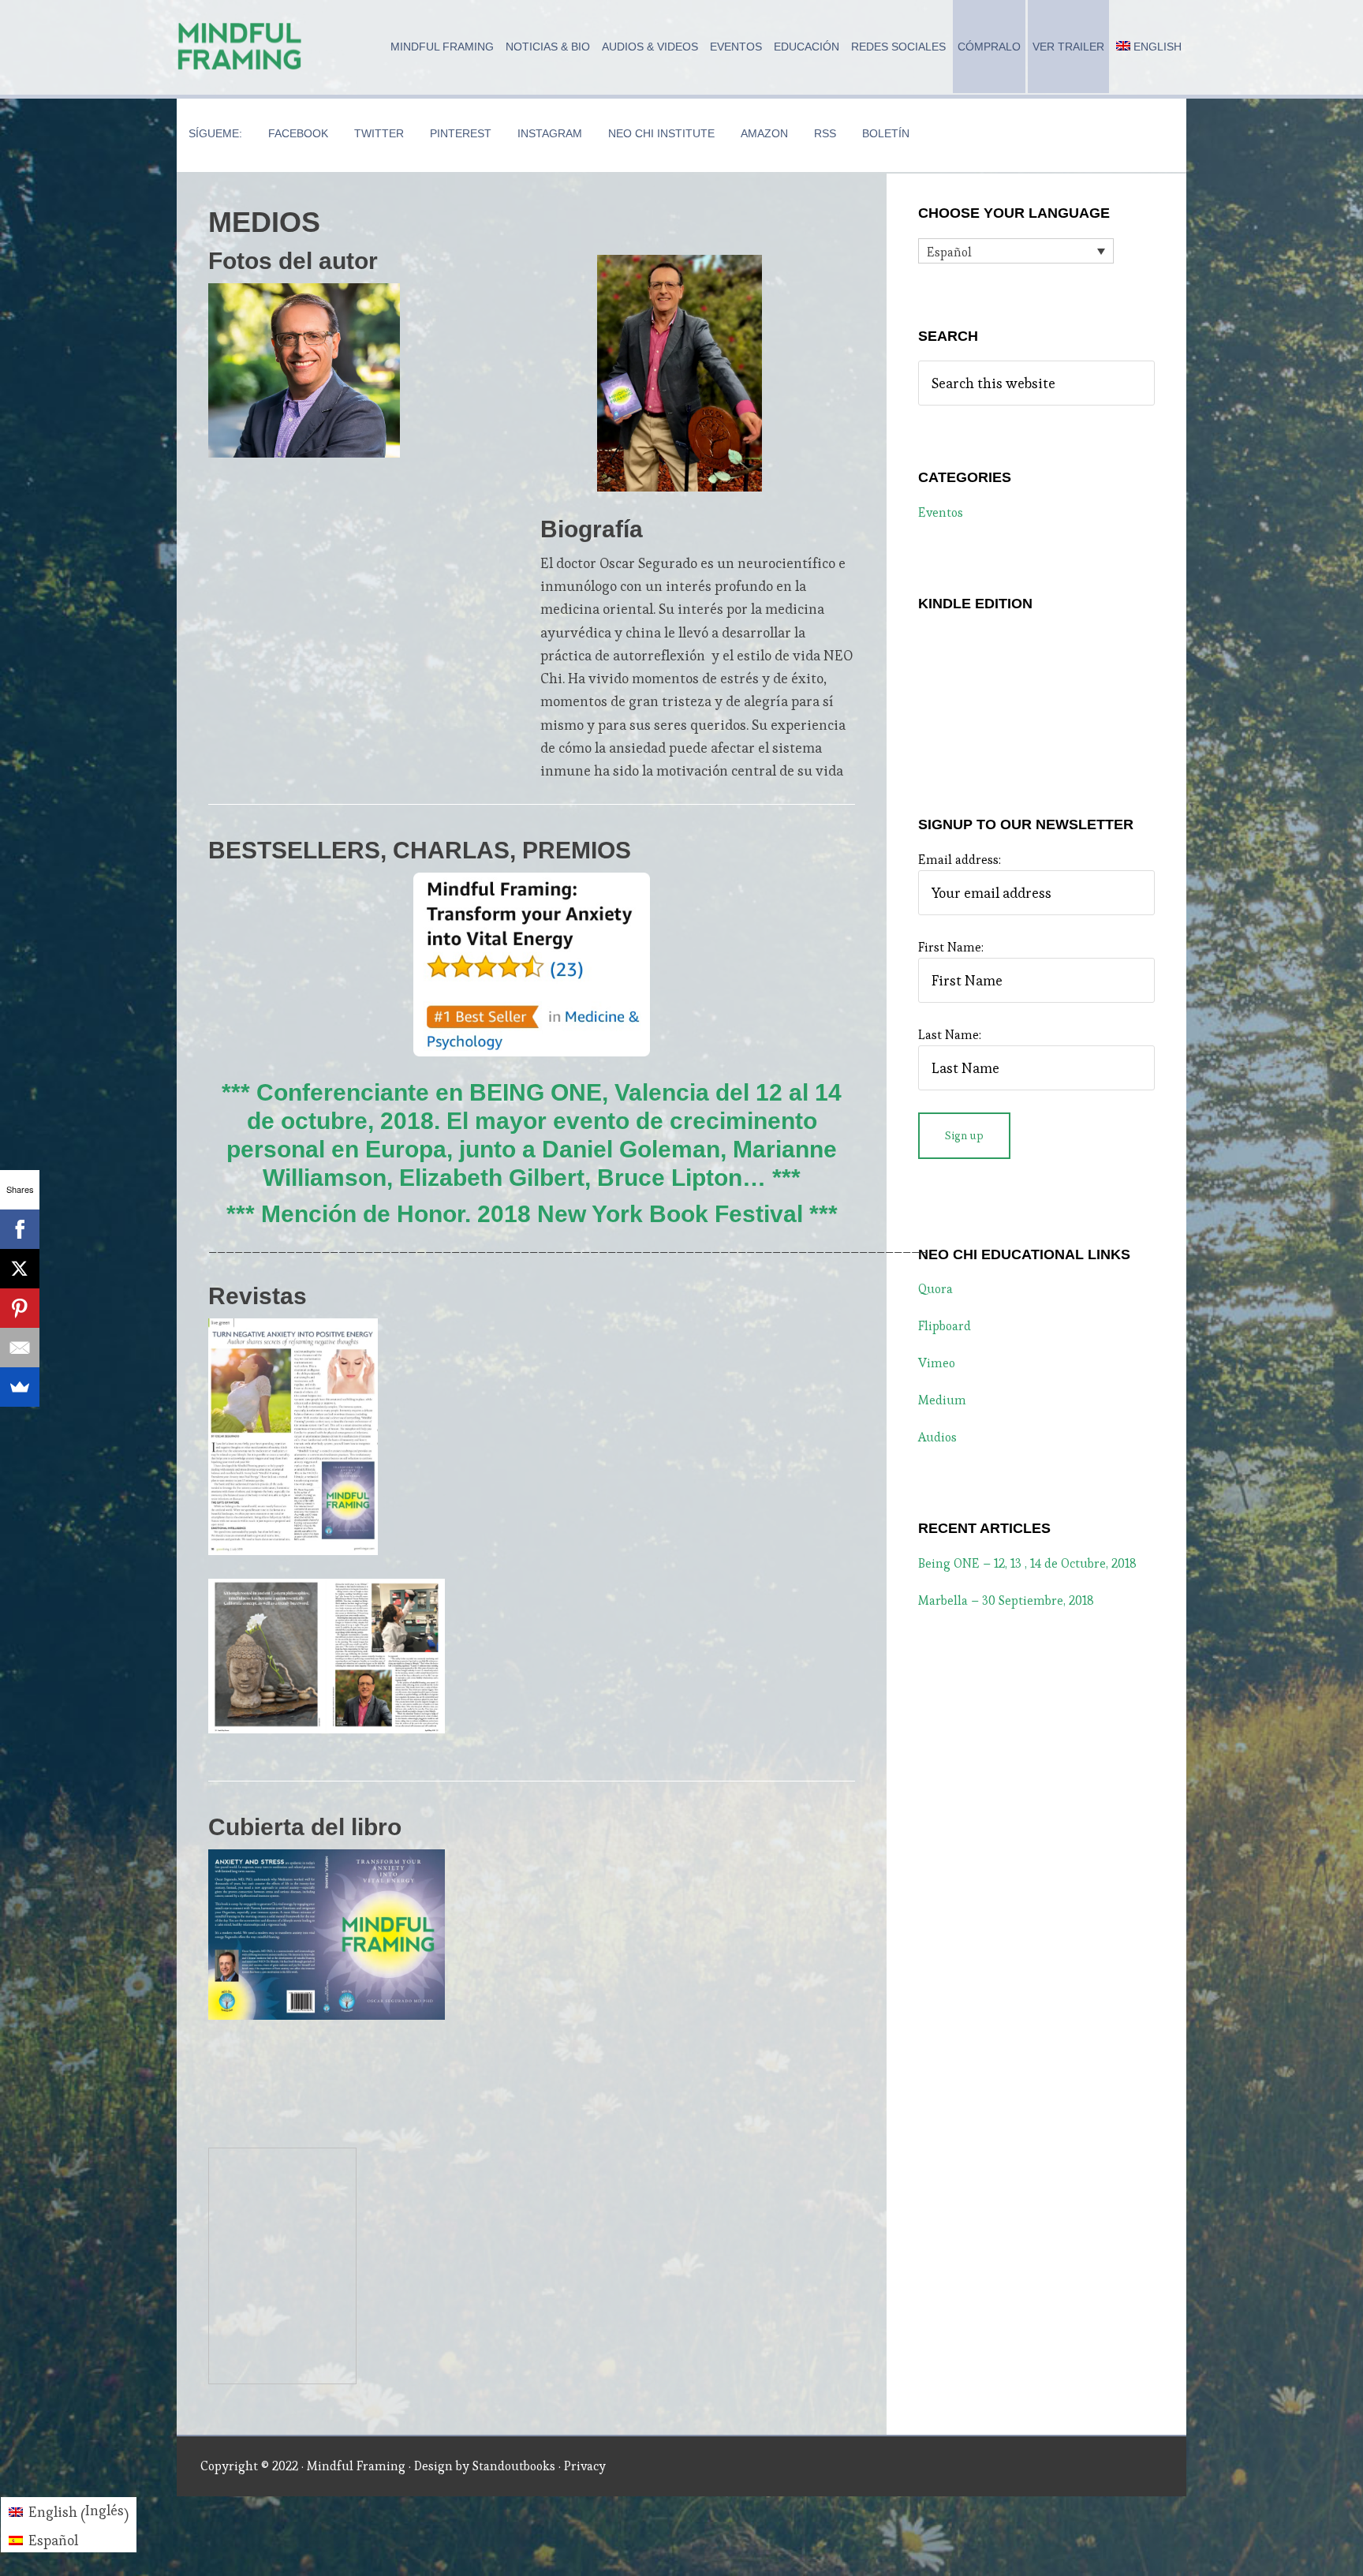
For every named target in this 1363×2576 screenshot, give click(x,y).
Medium (942, 1400)
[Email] (20, 1348)
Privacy (585, 2466)
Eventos (941, 512)
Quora (935, 1289)
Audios (937, 1437)
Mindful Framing (240, 47)
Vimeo (937, 1363)
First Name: (951, 947)
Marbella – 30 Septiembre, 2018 (1006, 1600)
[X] (20, 1269)
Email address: (960, 860)
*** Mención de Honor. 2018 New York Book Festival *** (532, 1214)
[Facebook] (20, 1229)
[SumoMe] (20, 1387)
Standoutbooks (514, 2466)
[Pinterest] (20, 1308)
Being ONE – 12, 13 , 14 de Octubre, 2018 (1027, 1563)
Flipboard (945, 1326)
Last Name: (950, 1035)
